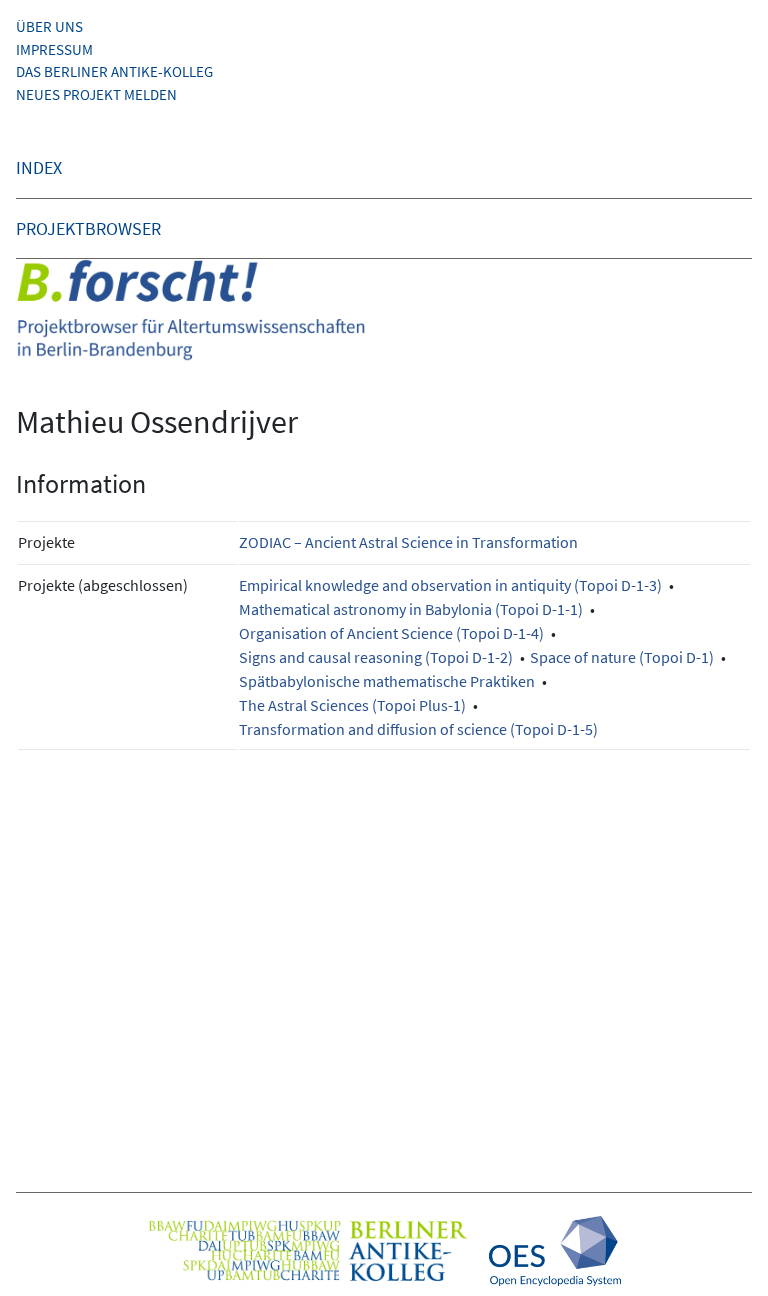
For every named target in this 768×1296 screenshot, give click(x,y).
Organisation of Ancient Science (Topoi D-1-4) (391, 633)
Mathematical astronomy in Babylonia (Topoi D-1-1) (411, 609)
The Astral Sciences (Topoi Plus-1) (352, 705)
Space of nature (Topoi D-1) (622, 657)
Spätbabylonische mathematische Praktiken (387, 681)
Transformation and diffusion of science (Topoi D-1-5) (418, 729)
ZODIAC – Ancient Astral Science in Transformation (408, 542)
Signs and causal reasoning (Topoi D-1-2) (376, 657)
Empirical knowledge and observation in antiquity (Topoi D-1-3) (450, 585)
